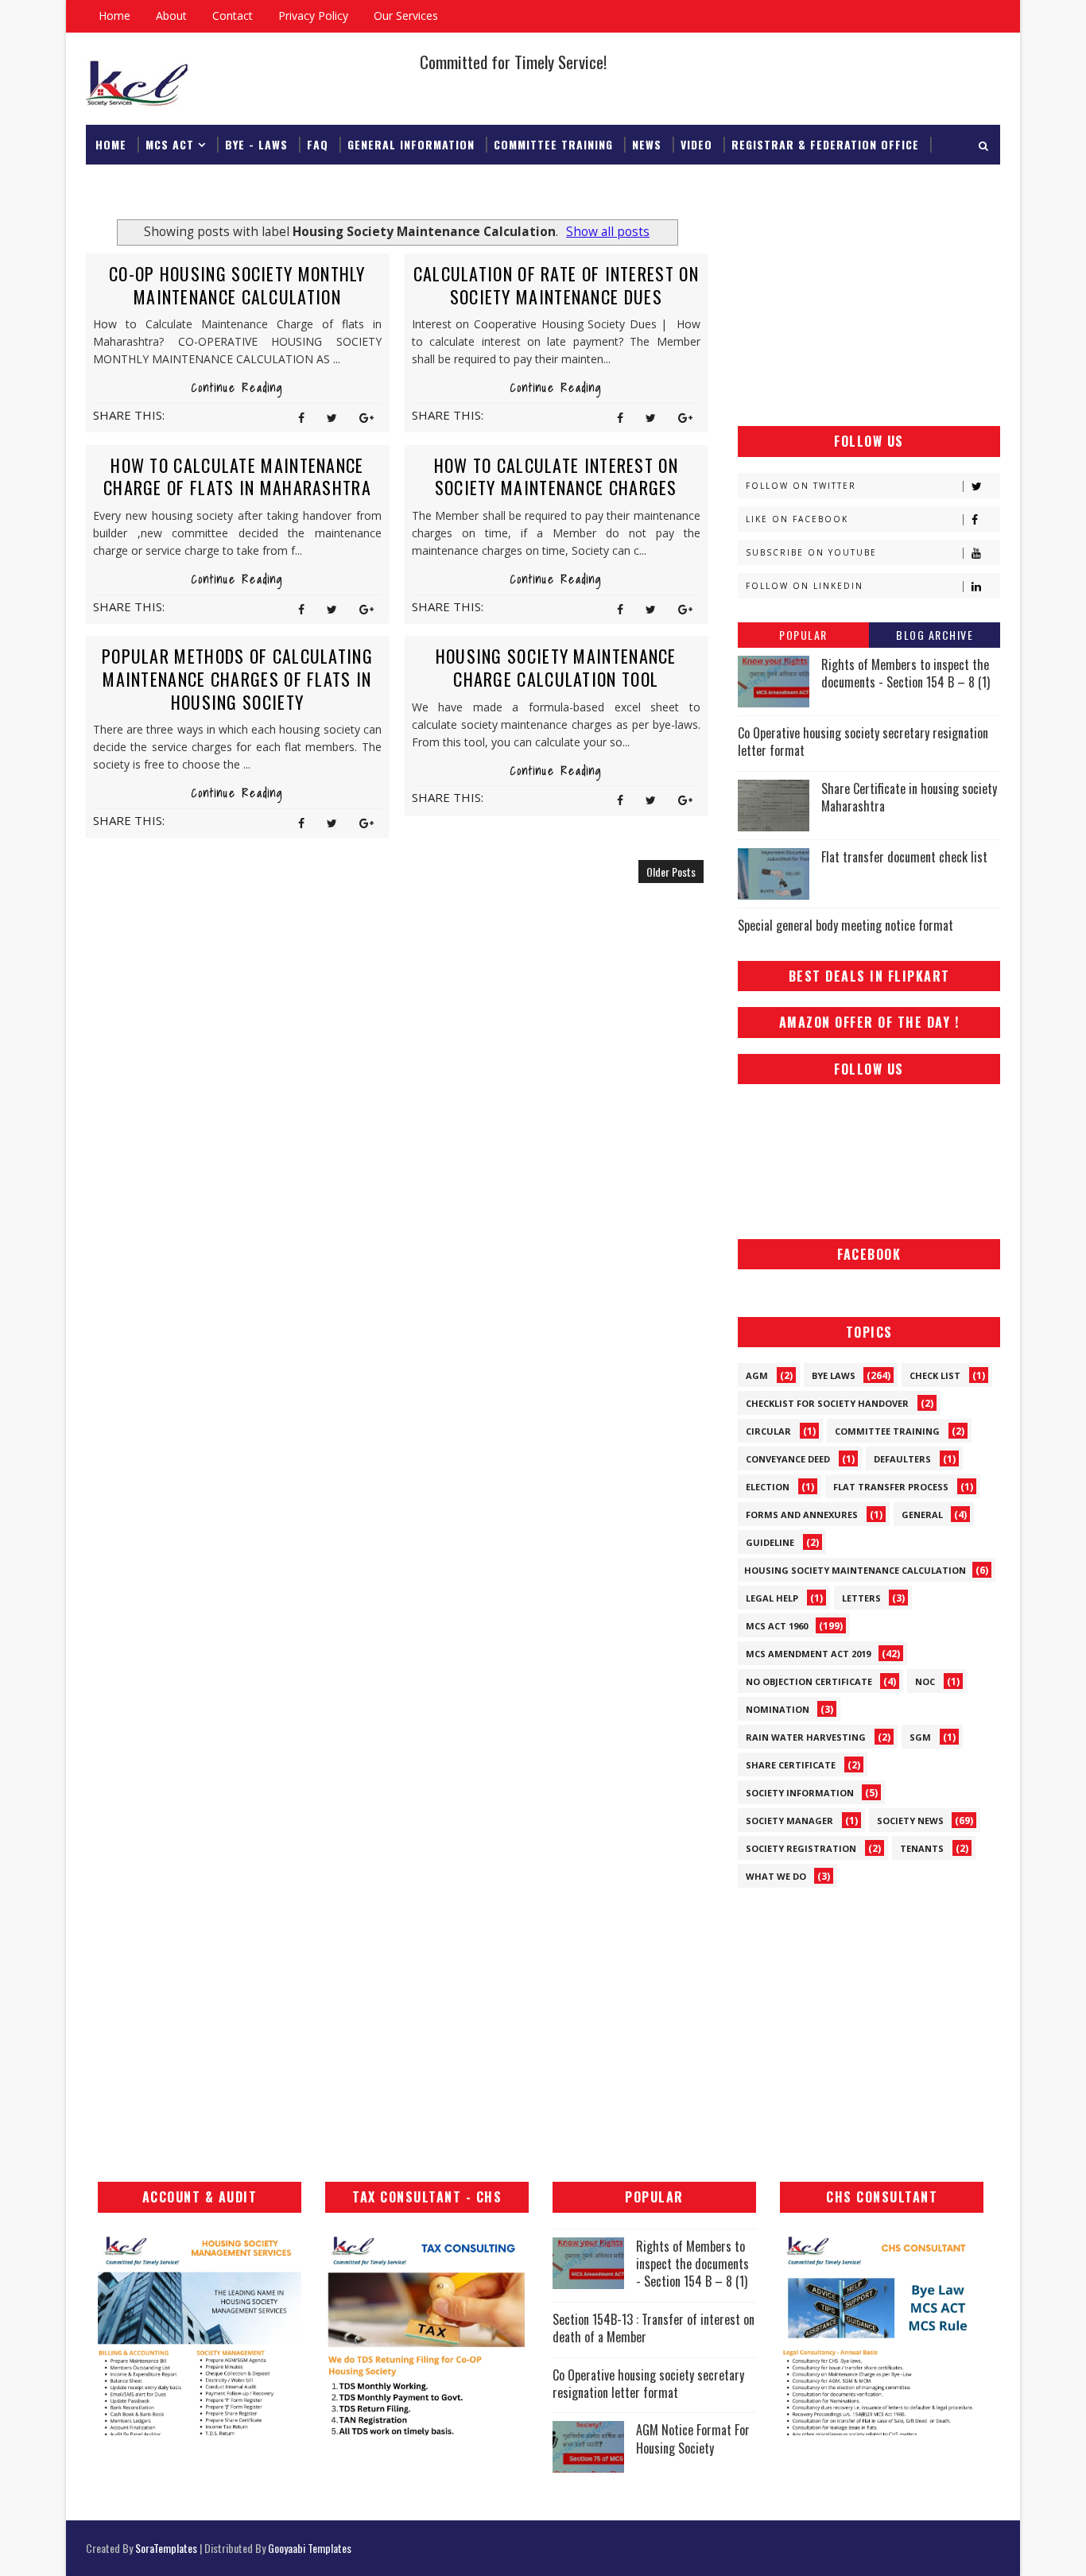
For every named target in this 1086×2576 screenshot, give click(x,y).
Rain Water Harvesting (806, 1737)
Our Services (406, 15)
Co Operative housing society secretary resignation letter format (863, 742)
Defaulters (902, 1459)
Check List (935, 1375)
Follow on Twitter (801, 486)
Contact (233, 15)
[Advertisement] (869, 311)
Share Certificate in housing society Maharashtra (909, 797)
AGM (757, 1375)
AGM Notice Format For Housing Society (693, 2438)
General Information (411, 144)
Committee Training (553, 144)
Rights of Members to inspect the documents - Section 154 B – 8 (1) (906, 673)
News (647, 144)
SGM (920, 1737)
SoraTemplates (166, 2548)
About (171, 15)
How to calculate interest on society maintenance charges (556, 476)
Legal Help (772, 1598)
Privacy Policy (313, 15)
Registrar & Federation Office (825, 144)
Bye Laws (834, 1375)
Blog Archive (935, 635)
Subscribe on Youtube (811, 552)
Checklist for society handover (827, 1403)
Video (696, 144)
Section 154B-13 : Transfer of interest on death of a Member (654, 2328)
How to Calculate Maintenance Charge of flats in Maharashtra (237, 476)
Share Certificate (791, 1765)
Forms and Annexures (802, 1515)
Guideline (770, 1542)
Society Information (800, 1793)
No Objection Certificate (809, 1681)
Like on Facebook (797, 519)
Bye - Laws (256, 144)
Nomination (778, 1709)
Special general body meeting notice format (846, 925)
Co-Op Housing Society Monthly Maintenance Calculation (237, 285)
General (922, 1515)
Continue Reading (237, 388)
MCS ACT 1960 (777, 1626)
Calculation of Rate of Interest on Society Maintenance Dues (556, 285)
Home (114, 15)
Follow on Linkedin (805, 586)
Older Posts (671, 872)
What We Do (776, 1876)
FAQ (318, 144)
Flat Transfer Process (891, 1487)
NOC (925, 1681)
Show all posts (608, 232)
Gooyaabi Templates (310, 2548)
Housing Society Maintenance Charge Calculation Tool (556, 667)
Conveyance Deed (788, 1459)
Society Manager (789, 1821)
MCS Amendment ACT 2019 (808, 1654)
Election (768, 1487)
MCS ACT (170, 144)
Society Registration (801, 1848)
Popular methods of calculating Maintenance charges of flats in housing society (237, 678)
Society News (910, 1821)
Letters (861, 1598)
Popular (803, 635)
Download (125, 184)
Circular (768, 1431)
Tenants (922, 1848)
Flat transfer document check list (904, 857)
